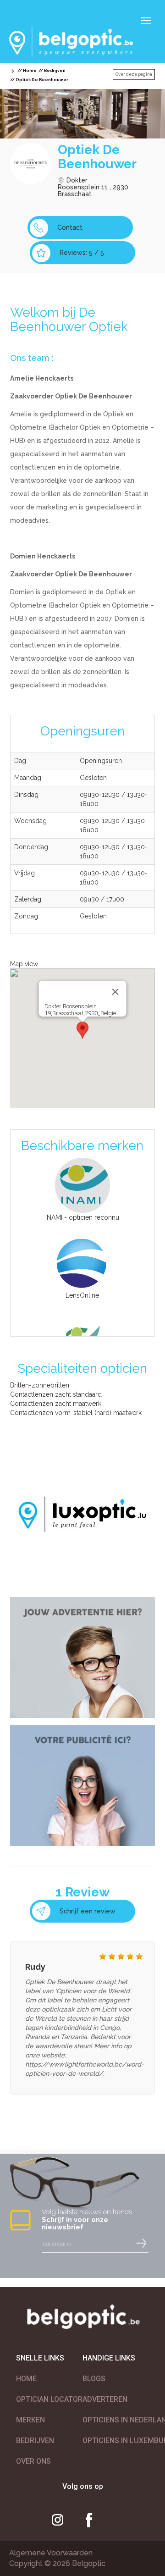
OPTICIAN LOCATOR (49, 2399)
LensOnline (82, 1295)
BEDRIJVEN (35, 2441)
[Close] (115, 992)
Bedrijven (55, 71)
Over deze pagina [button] (134, 74)
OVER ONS (33, 2461)
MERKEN (30, 2420)
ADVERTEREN (105, 2399)
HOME (26, 2379)
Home (30, 71)
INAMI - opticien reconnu (82, 1217)
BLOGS (94, 2379)
